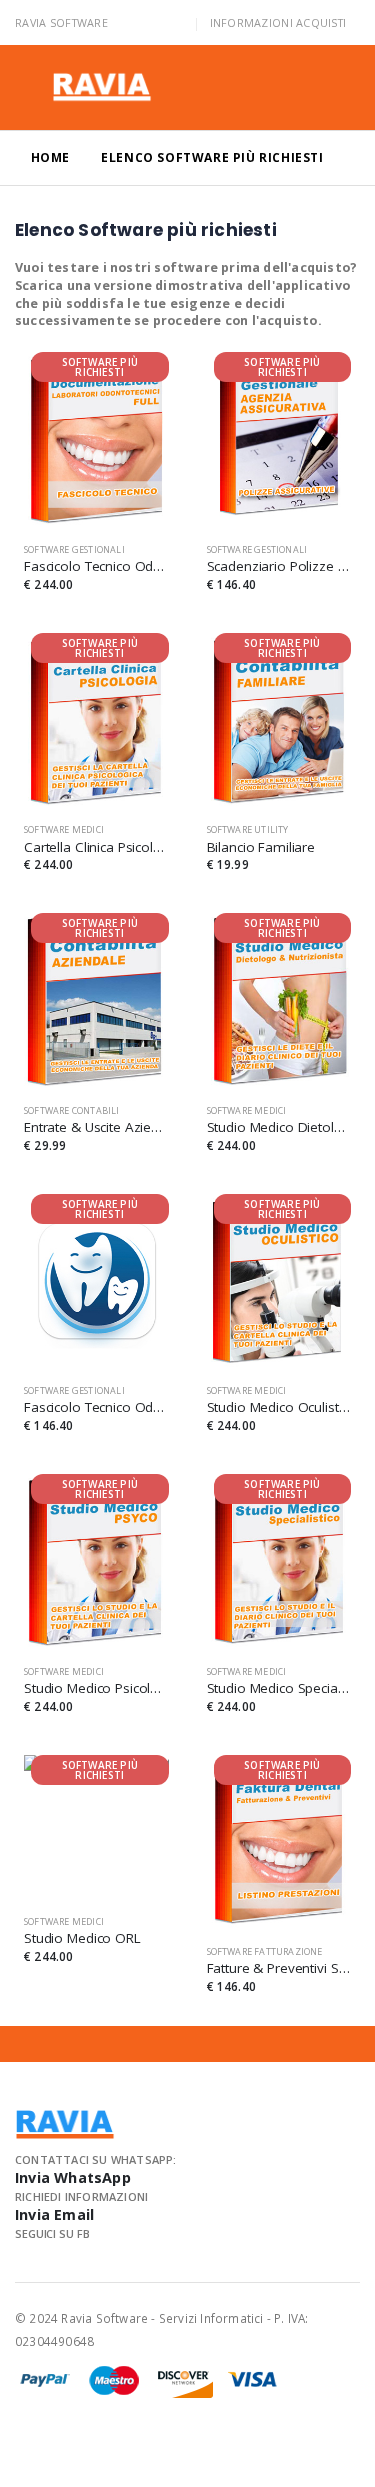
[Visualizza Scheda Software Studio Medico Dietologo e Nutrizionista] (279, 1000)
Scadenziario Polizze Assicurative (279, 566)
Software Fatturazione (265, 1951)
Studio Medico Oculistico (279, 1407)
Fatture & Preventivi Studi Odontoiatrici (279, 1968)
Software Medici (64, 829)
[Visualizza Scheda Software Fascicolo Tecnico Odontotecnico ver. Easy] (96, 1281)
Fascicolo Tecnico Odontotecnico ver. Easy (96, 1407)
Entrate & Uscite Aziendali (96, 1127)
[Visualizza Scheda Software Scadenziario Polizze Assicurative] (279, 439)
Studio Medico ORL (82, 1938)
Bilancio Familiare (261, 847)
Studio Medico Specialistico (279, 1688)
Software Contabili (72, 1110)
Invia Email (54, 2214)
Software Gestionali (74, 549)
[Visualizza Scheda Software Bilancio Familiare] (279, 720)
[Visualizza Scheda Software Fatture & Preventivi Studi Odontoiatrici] (279, 1842)
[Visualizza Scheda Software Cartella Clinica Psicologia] (96, 720)
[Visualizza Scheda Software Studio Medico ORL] (96, 1827)
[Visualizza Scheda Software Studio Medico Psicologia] (96, 1561)
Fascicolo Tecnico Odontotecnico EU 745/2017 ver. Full (96, 566)
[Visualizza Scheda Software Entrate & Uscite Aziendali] (96, 1000)
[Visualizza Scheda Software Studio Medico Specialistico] (279, 1561)
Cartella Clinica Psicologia (96, 847)
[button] (334, 90)
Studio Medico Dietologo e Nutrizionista (279, 1127)
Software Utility (248, 829)
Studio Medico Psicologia (96, 1688)
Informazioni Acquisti (278, 22)
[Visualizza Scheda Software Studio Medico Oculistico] (279, 1281)
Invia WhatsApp (73, 2177)
